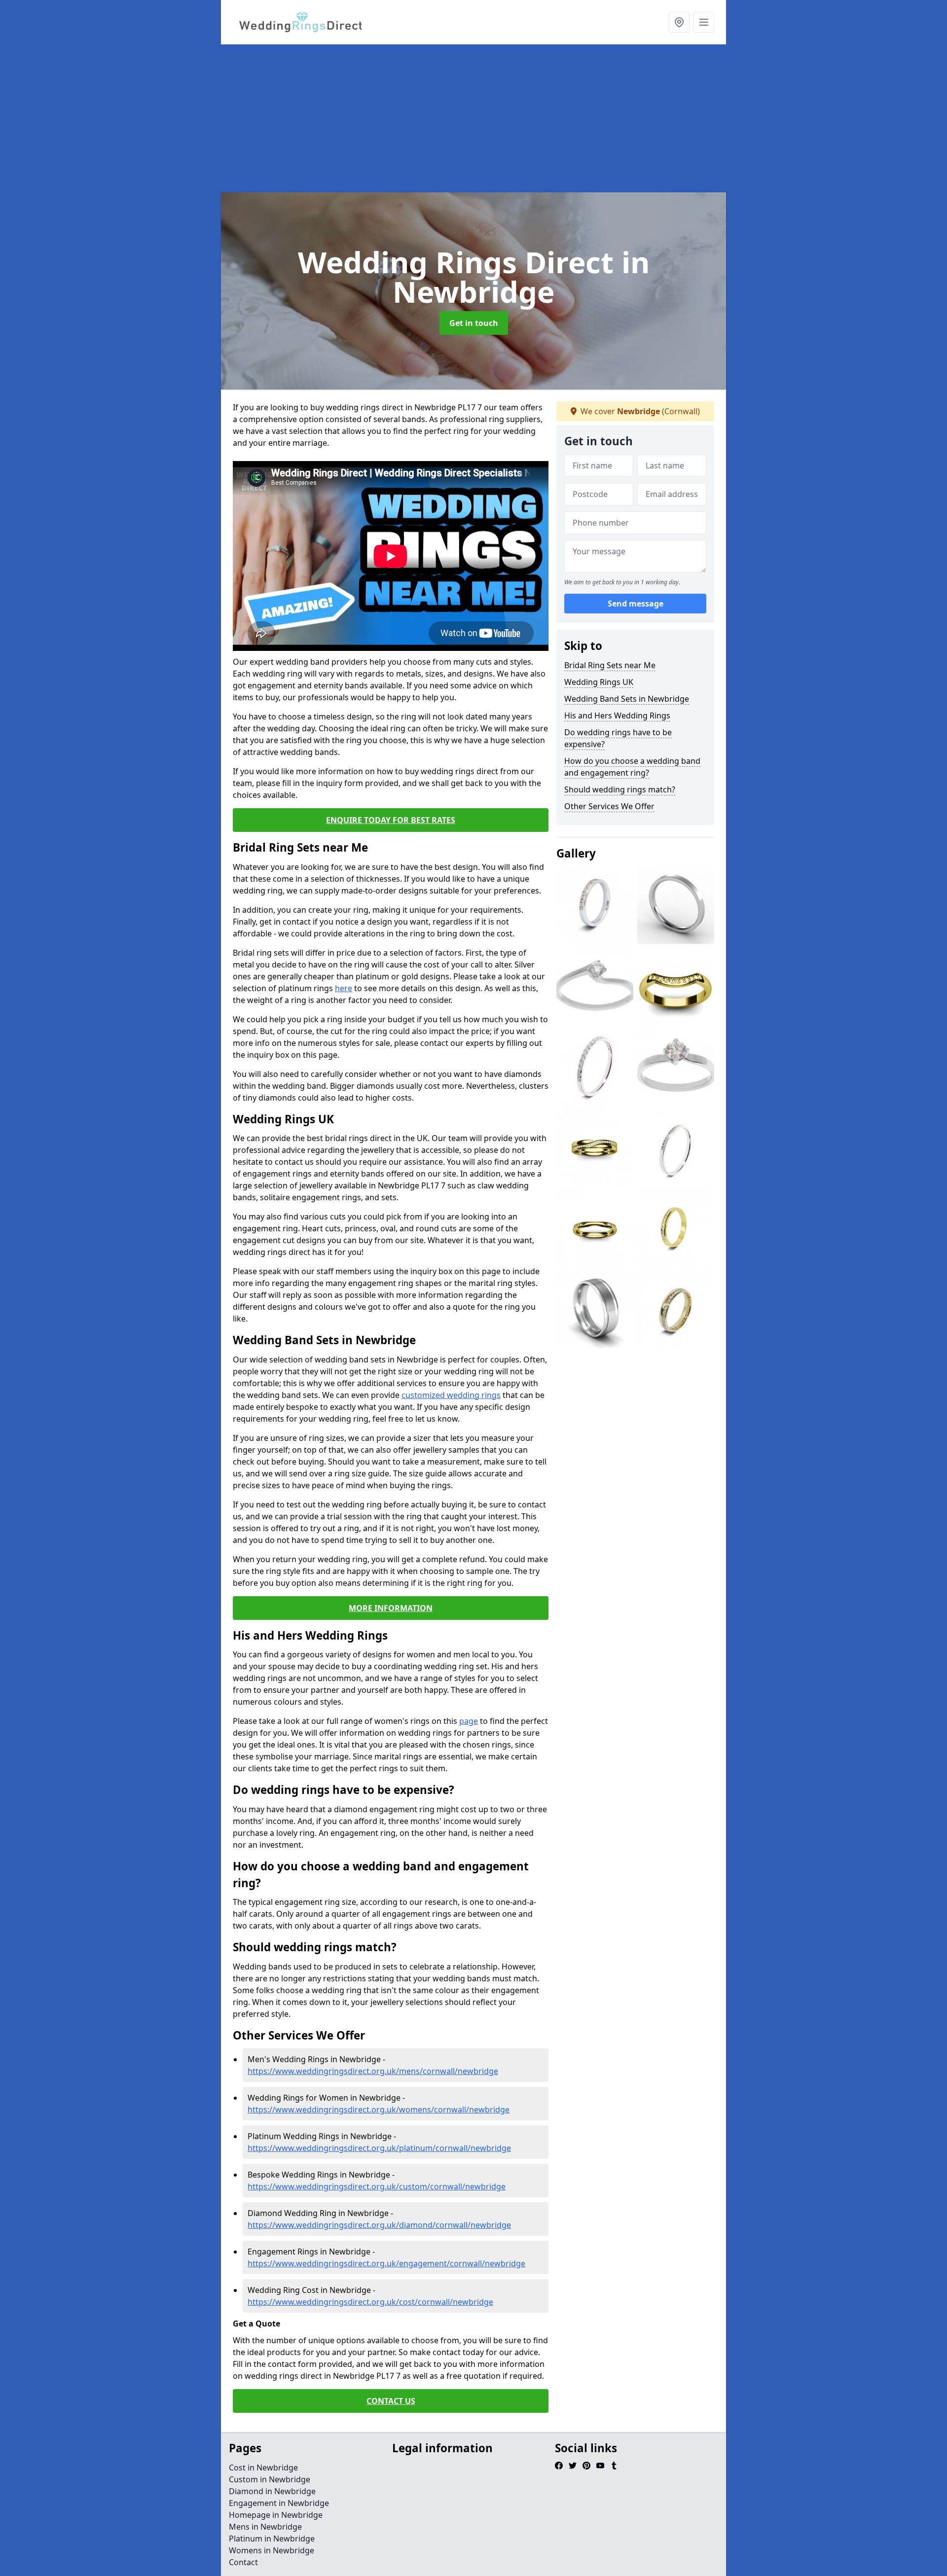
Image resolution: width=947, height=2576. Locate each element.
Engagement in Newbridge (279, 2503)
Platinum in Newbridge (272, 2539)
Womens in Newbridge (272, 2550)
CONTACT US (391, 2401)
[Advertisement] (517, 118)
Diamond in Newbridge (272, 2491)
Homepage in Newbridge (276, 2515)
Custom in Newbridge (270, 2479)
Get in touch (474, 323)
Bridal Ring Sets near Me (610, 665)
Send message (636, 604)
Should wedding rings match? (620, 789)
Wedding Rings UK (599, 682)
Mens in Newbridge (265, 2527)
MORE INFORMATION (391, 1608)
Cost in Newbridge (263, 2468)
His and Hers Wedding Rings (617, 716)
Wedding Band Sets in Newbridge (627, 699)
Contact (243, 2562)
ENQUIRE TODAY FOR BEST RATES (391, 820)
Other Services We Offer (609, 806)
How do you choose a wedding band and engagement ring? (632, 767)
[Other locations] (679, 22)
